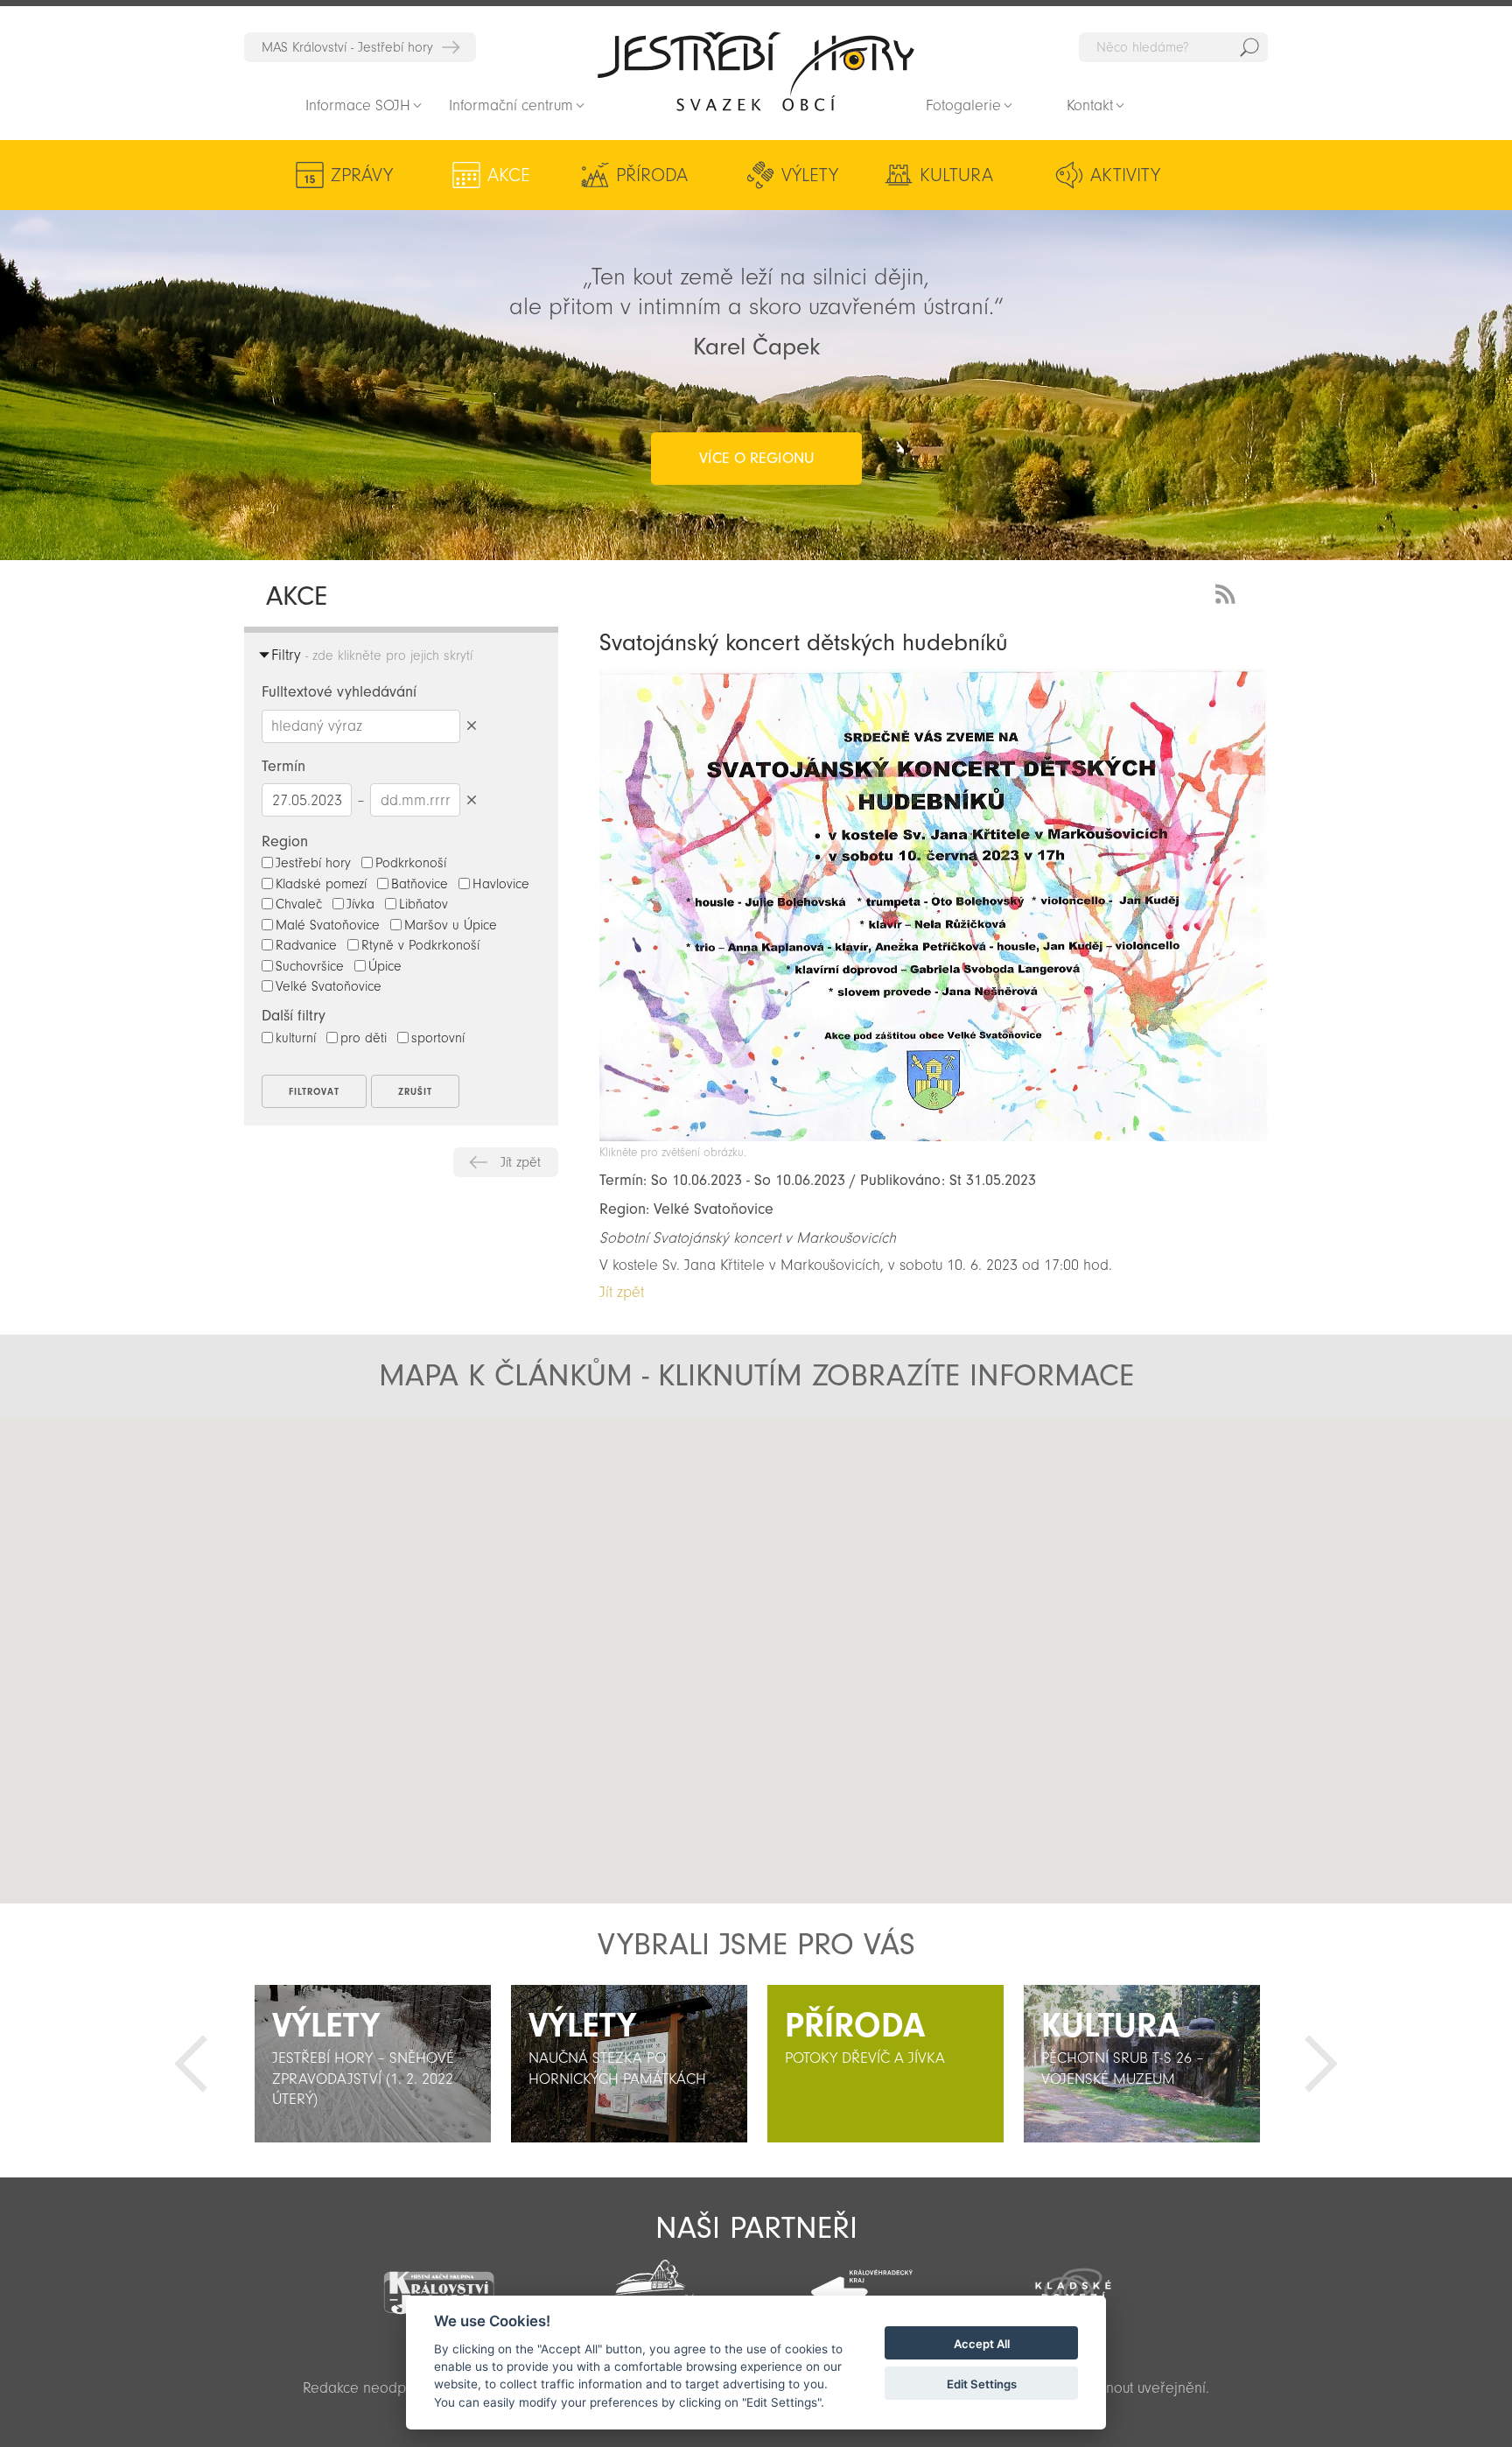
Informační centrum (511, 105)
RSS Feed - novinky (1228, 592)
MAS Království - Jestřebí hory (347, 47)
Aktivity (1125, 175)
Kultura (956, 175)
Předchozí (191, 2064)
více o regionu (756, 458)
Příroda (652, 175)
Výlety (810, 175)
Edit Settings (982, 2384)
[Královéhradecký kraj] (862, 2282)
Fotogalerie (963, 105)
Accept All (982, 2344)
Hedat (1249, 47)
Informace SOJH (358, 105)
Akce (509, 175)
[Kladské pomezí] (1074, 2283)
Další (1321, 2064)
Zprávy (362, 175)
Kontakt (1090, 105)
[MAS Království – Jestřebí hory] (438, 2282)
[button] (756, 1645)
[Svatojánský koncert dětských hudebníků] (934, 1136)
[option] (372, 2064)
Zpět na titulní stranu (756, 71)
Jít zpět (521, 1162)
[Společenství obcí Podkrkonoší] (650, 2285)
